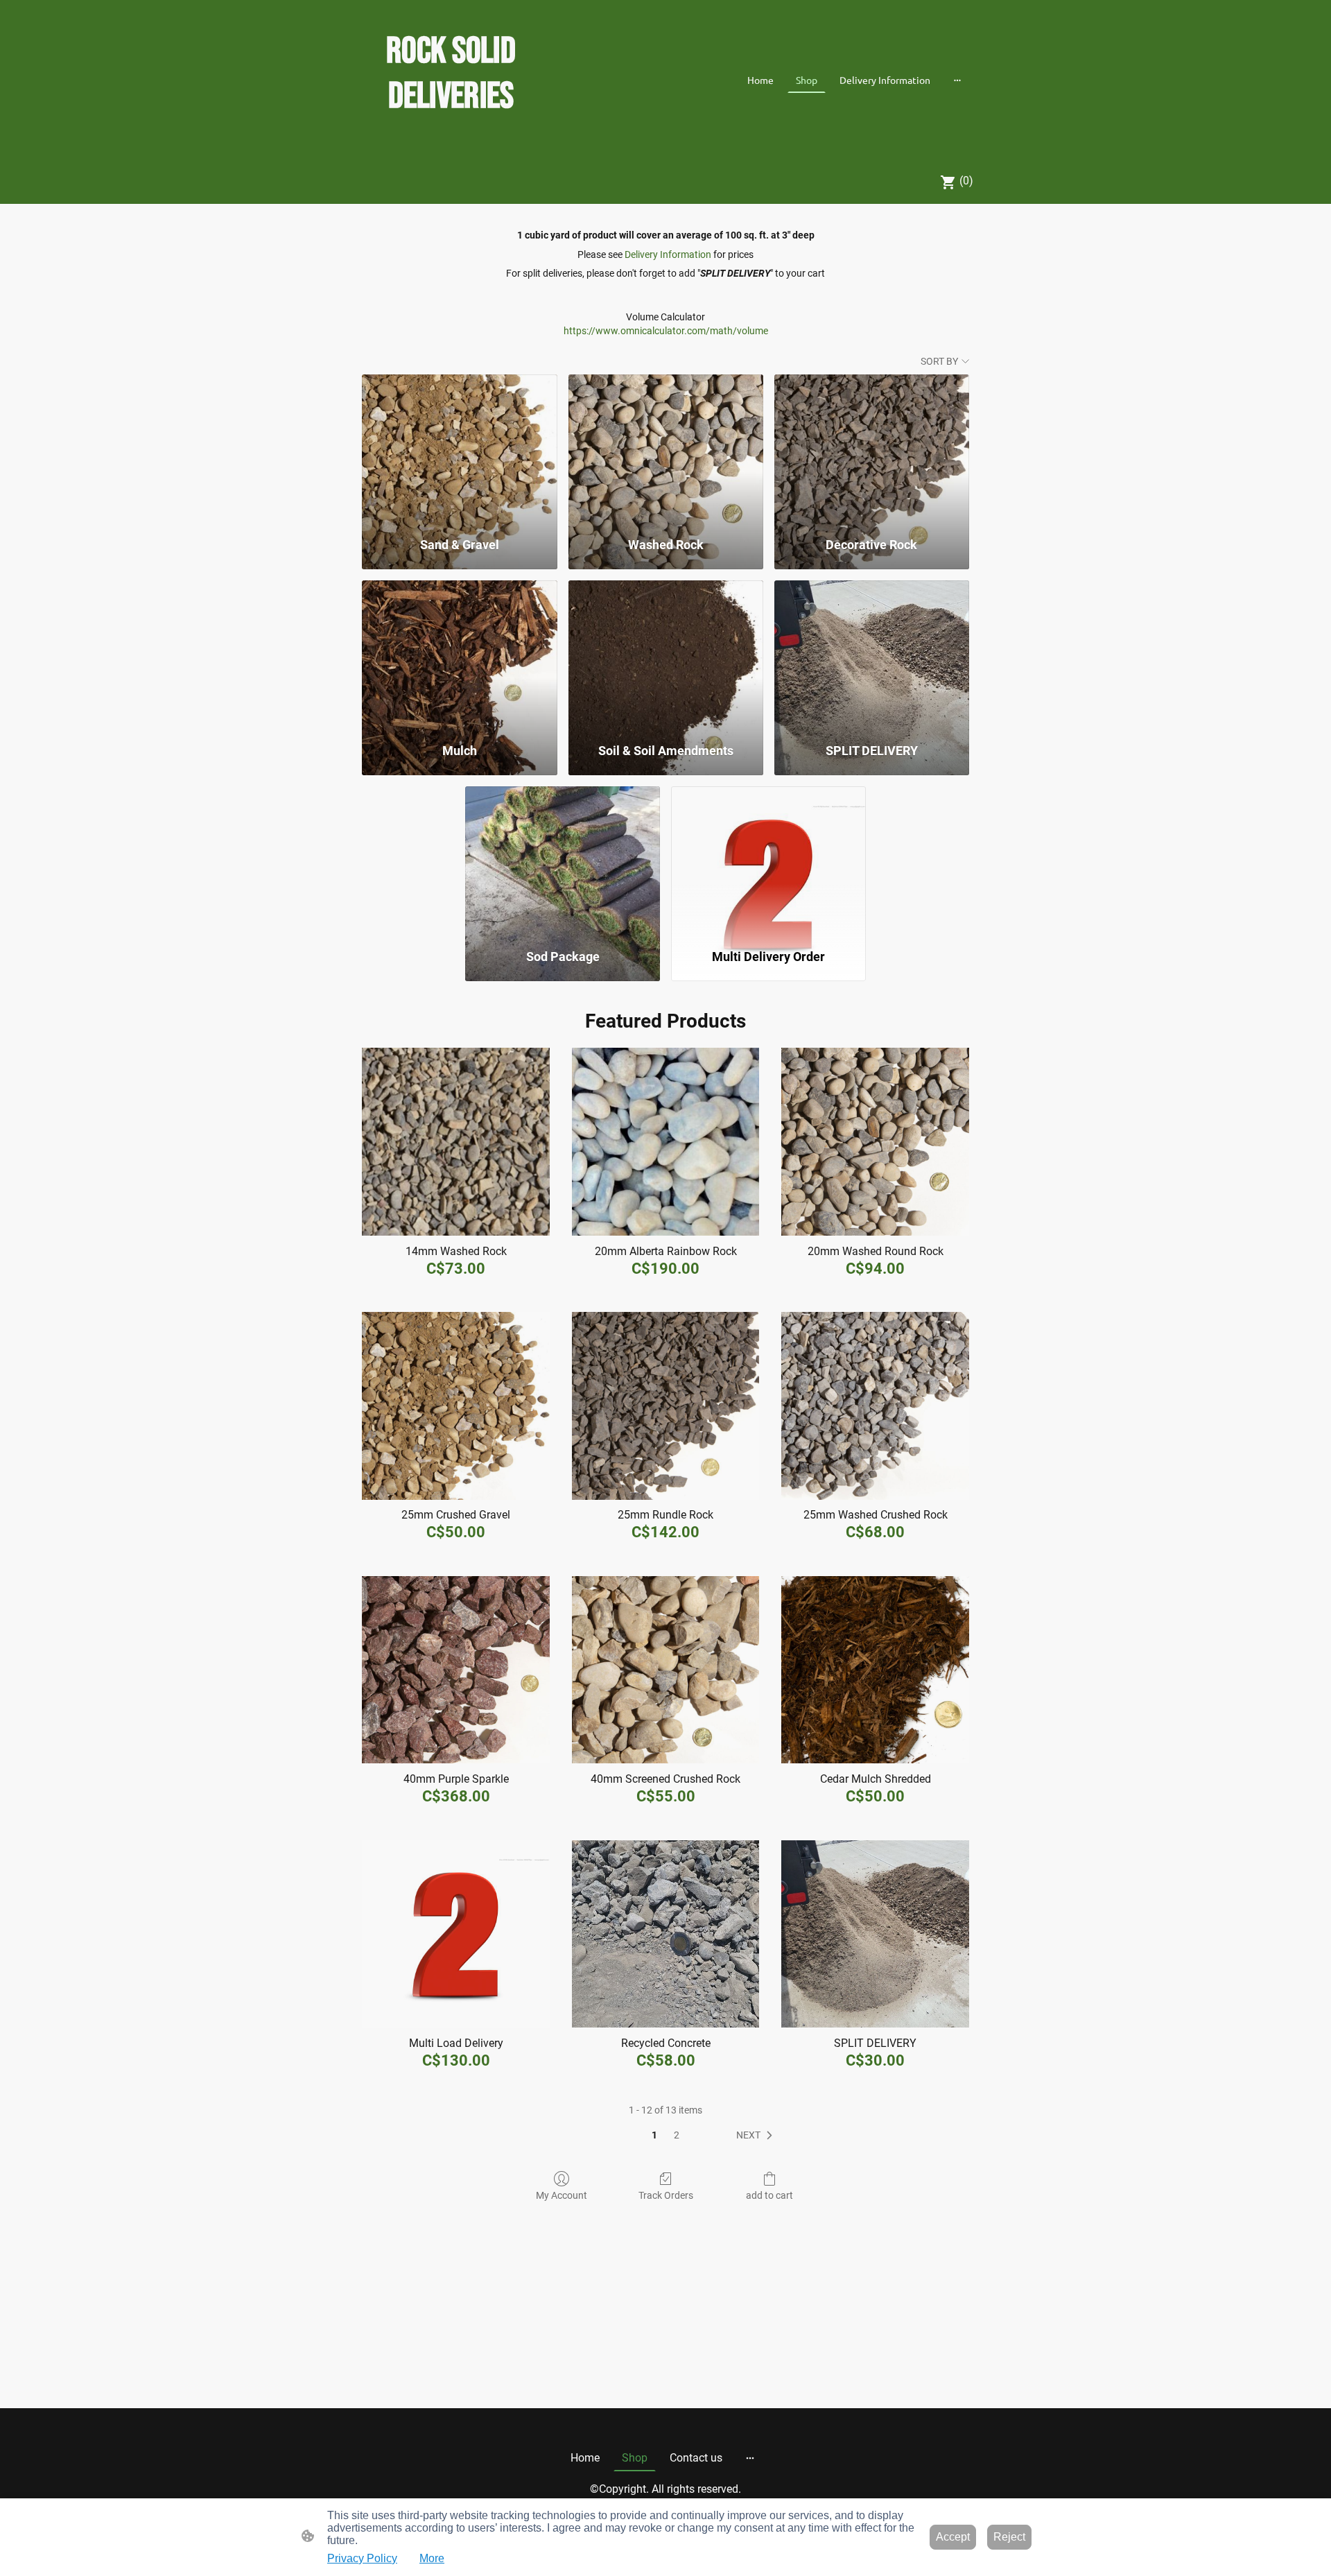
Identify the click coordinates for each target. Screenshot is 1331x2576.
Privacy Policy (362, 2558)
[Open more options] (957, 80)
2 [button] (677, 2135)
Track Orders (666, 2195)
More (432, 2558)
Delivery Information (668, 254)
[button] (757, 2136)
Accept (953, 2537)
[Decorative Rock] (872, 449)
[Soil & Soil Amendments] (666, 655)
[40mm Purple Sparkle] (456, 1670)
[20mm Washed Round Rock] (875, 1142)
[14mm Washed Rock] (456, 1142)
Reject (1009, 2537)
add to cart (769, 2195)
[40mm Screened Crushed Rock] (666, 1670)
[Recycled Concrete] (666, 1934)
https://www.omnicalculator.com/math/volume (666, 331)
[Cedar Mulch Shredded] (875, 1670)
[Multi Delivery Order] (768, 861)
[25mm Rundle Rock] (666, 1406)
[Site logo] (451, 140)
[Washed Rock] (666, 449)
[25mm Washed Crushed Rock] (875, 1406)
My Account (562, 2195)
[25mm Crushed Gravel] (456, 1406)
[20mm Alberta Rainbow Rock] (666, 1142)
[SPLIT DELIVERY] (872, 655)
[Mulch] (459, 655)
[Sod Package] (563, 861)
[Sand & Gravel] (459, 449)
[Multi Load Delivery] (456, 1934)
